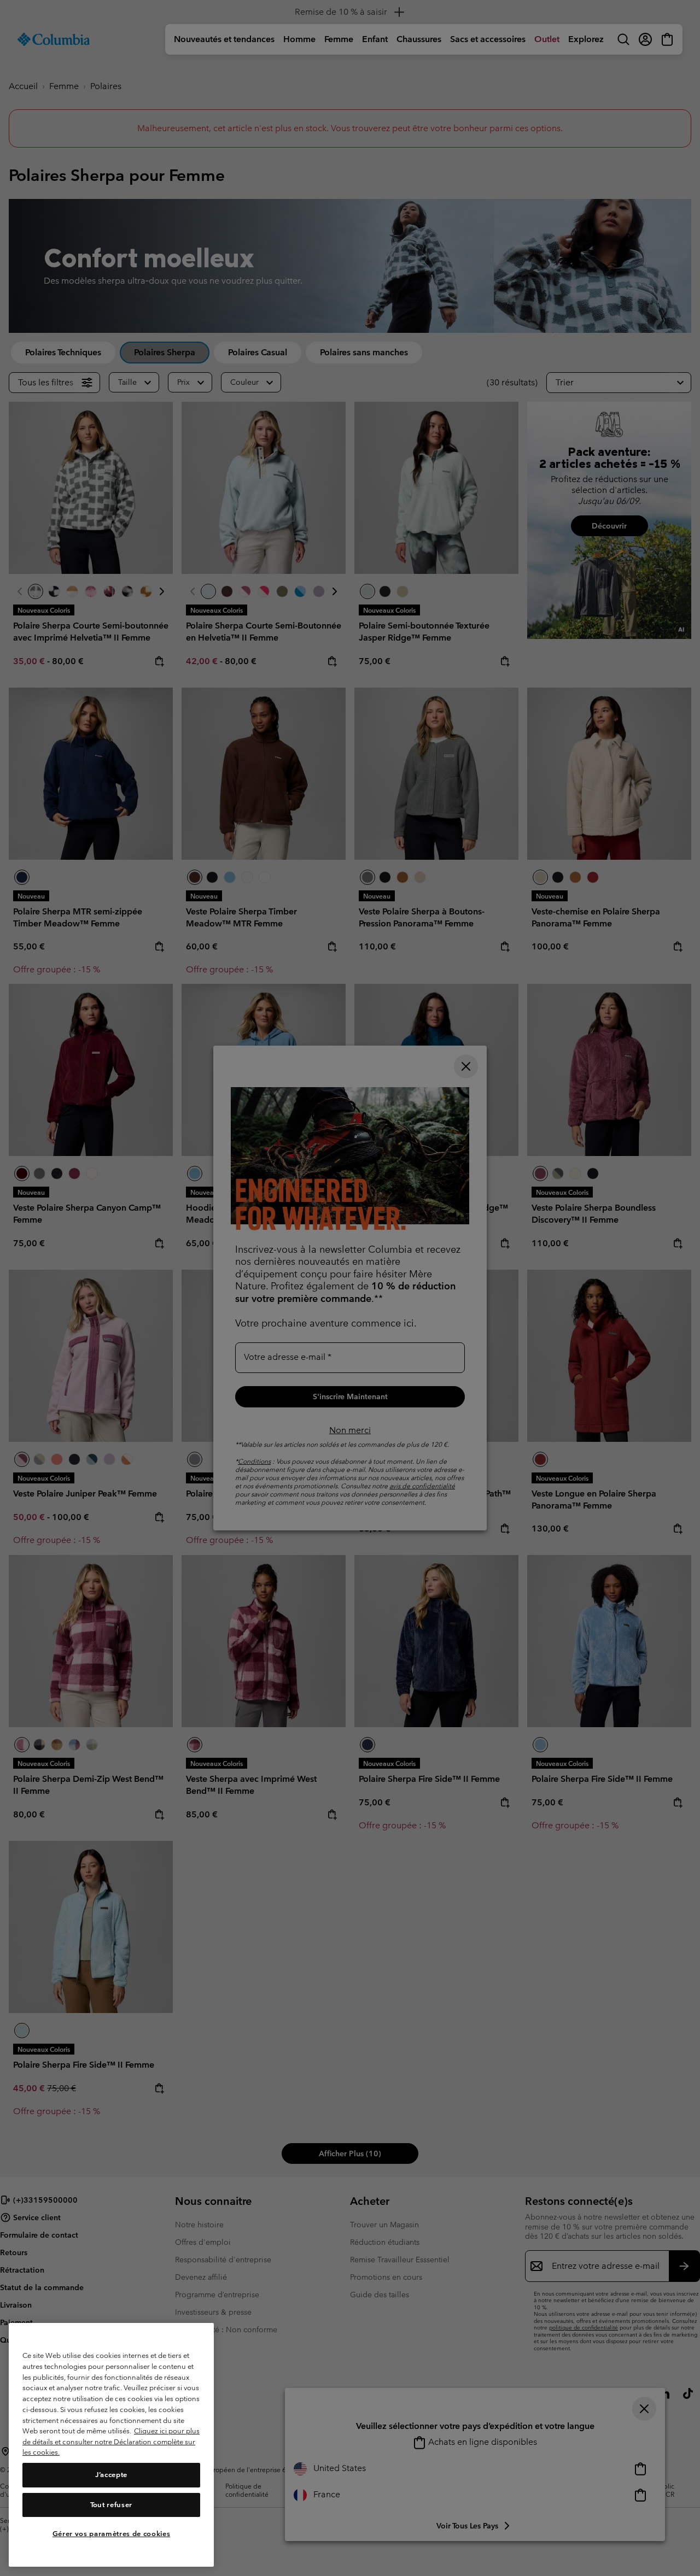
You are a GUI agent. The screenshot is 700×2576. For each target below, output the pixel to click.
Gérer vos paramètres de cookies (111, 2534)
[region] (111, 2445)
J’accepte (111, 2475)
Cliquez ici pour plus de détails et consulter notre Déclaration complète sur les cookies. (111, 2442)
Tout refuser (111, 2505)
